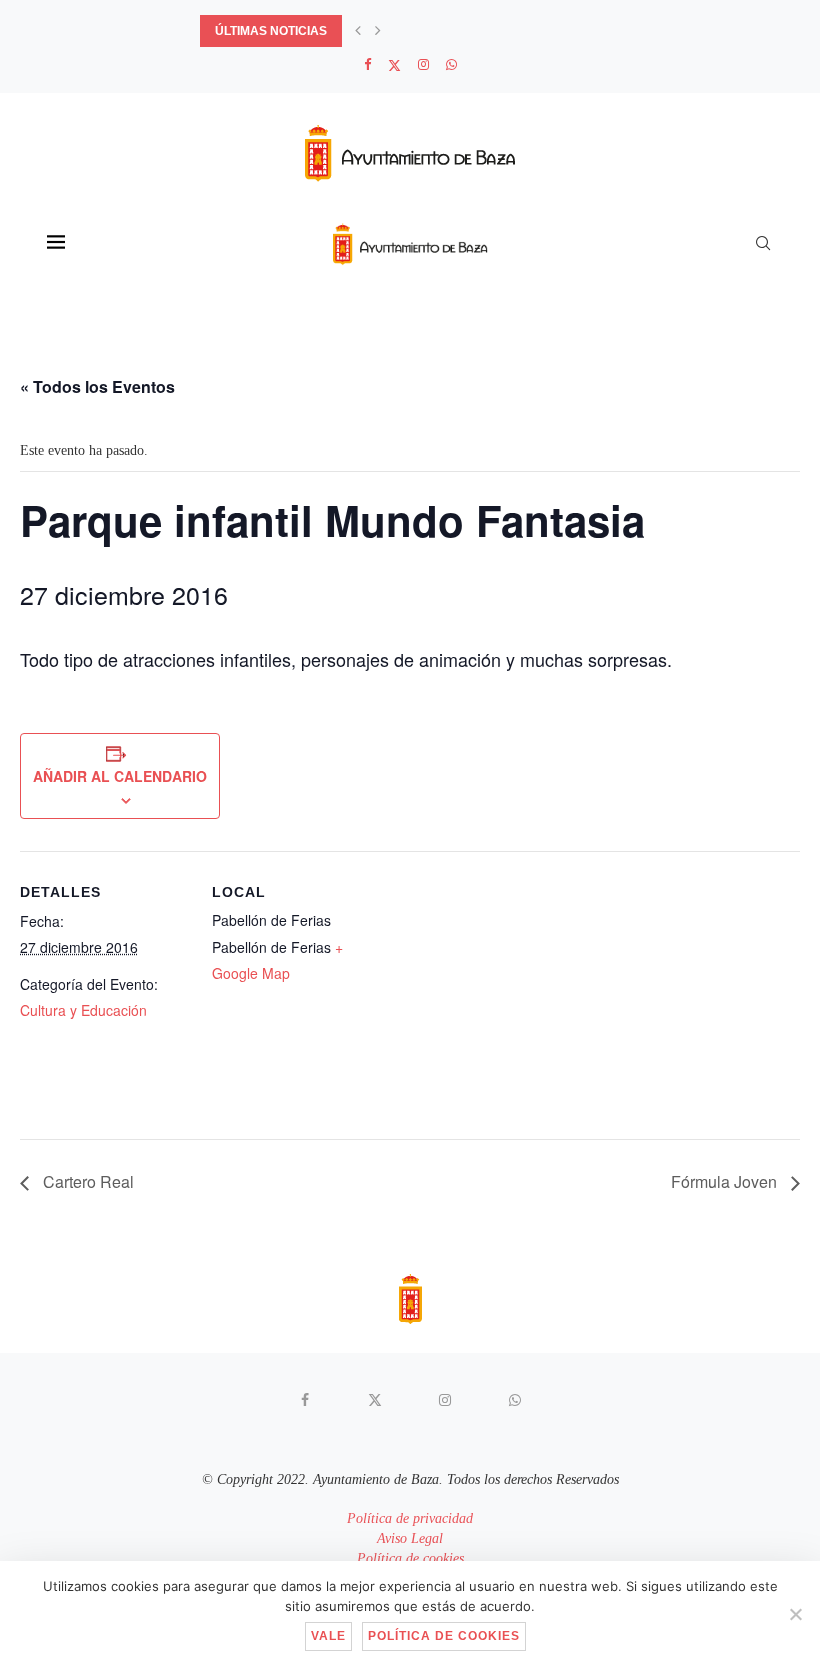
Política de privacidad (410, 1518)
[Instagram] (423, 65)
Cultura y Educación (83, 1010)
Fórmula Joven (726, 1181)
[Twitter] (394, 65)
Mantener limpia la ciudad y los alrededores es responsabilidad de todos (460, 31)
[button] (358, 31)
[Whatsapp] (451, 65)
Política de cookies (410, 1558)
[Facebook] (367, 65)
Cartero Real (86, 1181)
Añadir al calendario (120, 776)
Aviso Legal (410, 1538)
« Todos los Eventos (97, 386)
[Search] (763, 243)
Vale (328, 1636)
